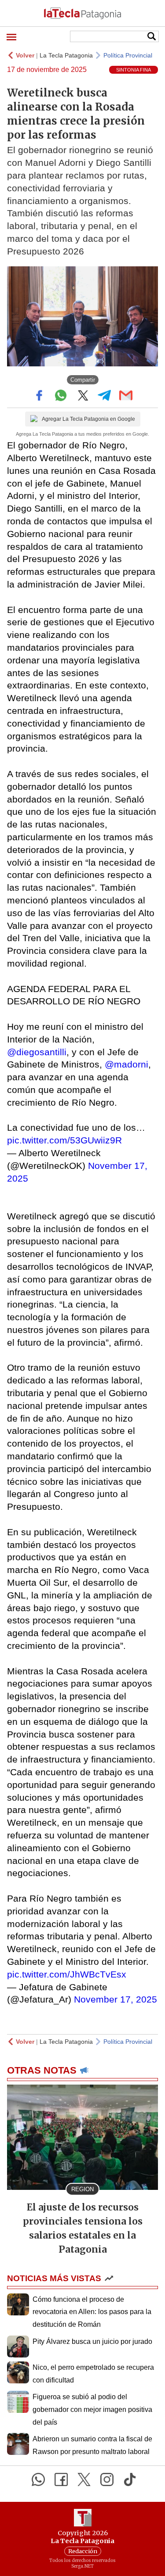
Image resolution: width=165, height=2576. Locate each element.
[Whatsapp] (38, 2479)
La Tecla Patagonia (66, 55)
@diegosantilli (37, 1052)
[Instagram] (107, 2479)
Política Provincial (128, 55)
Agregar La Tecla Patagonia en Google (88, 419)
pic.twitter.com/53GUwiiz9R (64, 1140)
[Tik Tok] (130, 2479)
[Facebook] (61, 2479)
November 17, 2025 (115, 1999)
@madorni (126, 1064)
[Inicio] (82, 13)
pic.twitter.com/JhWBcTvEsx (67, 1974)
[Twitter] (84, 2479)
